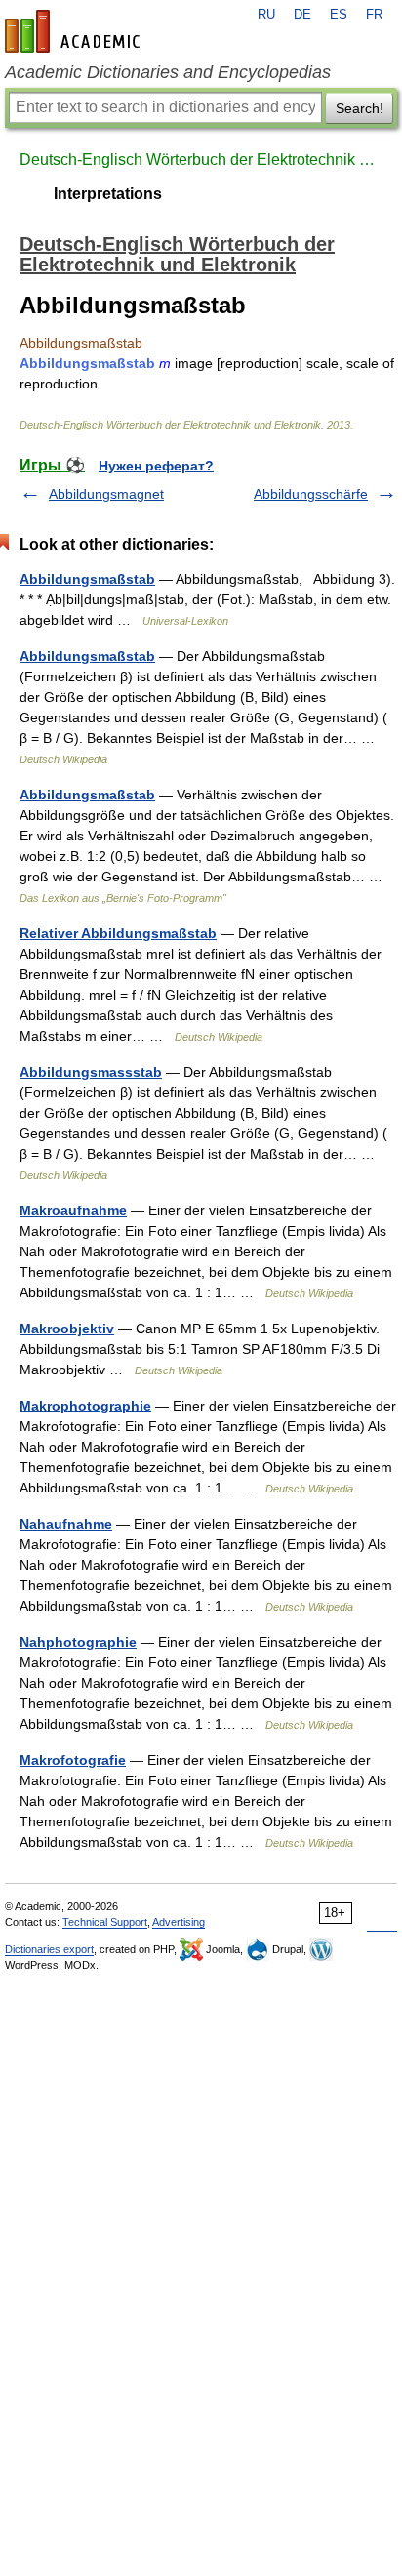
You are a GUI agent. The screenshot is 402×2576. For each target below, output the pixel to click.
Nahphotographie (78, 1642)
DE (302, 15)
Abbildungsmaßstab (87, 579)
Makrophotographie (85, 1406)
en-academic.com (75, 31)
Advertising (179, 1922)
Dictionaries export (49, 1949)
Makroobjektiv (67, 1329)
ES (339, 15)
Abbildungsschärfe (311, 494)
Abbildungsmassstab (91, 1072)
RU (266, 15)
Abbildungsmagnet (106, 494)
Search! (360, 108)
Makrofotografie (73, 1760)
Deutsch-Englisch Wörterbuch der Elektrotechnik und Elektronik (201, 160)
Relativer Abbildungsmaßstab (118, 933)
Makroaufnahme (73, 1210)
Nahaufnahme (66, 1524)
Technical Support (105, 1922)
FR (374, 15)
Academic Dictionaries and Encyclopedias (168, 72)
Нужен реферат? (156, 466)
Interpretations (108, 194)
